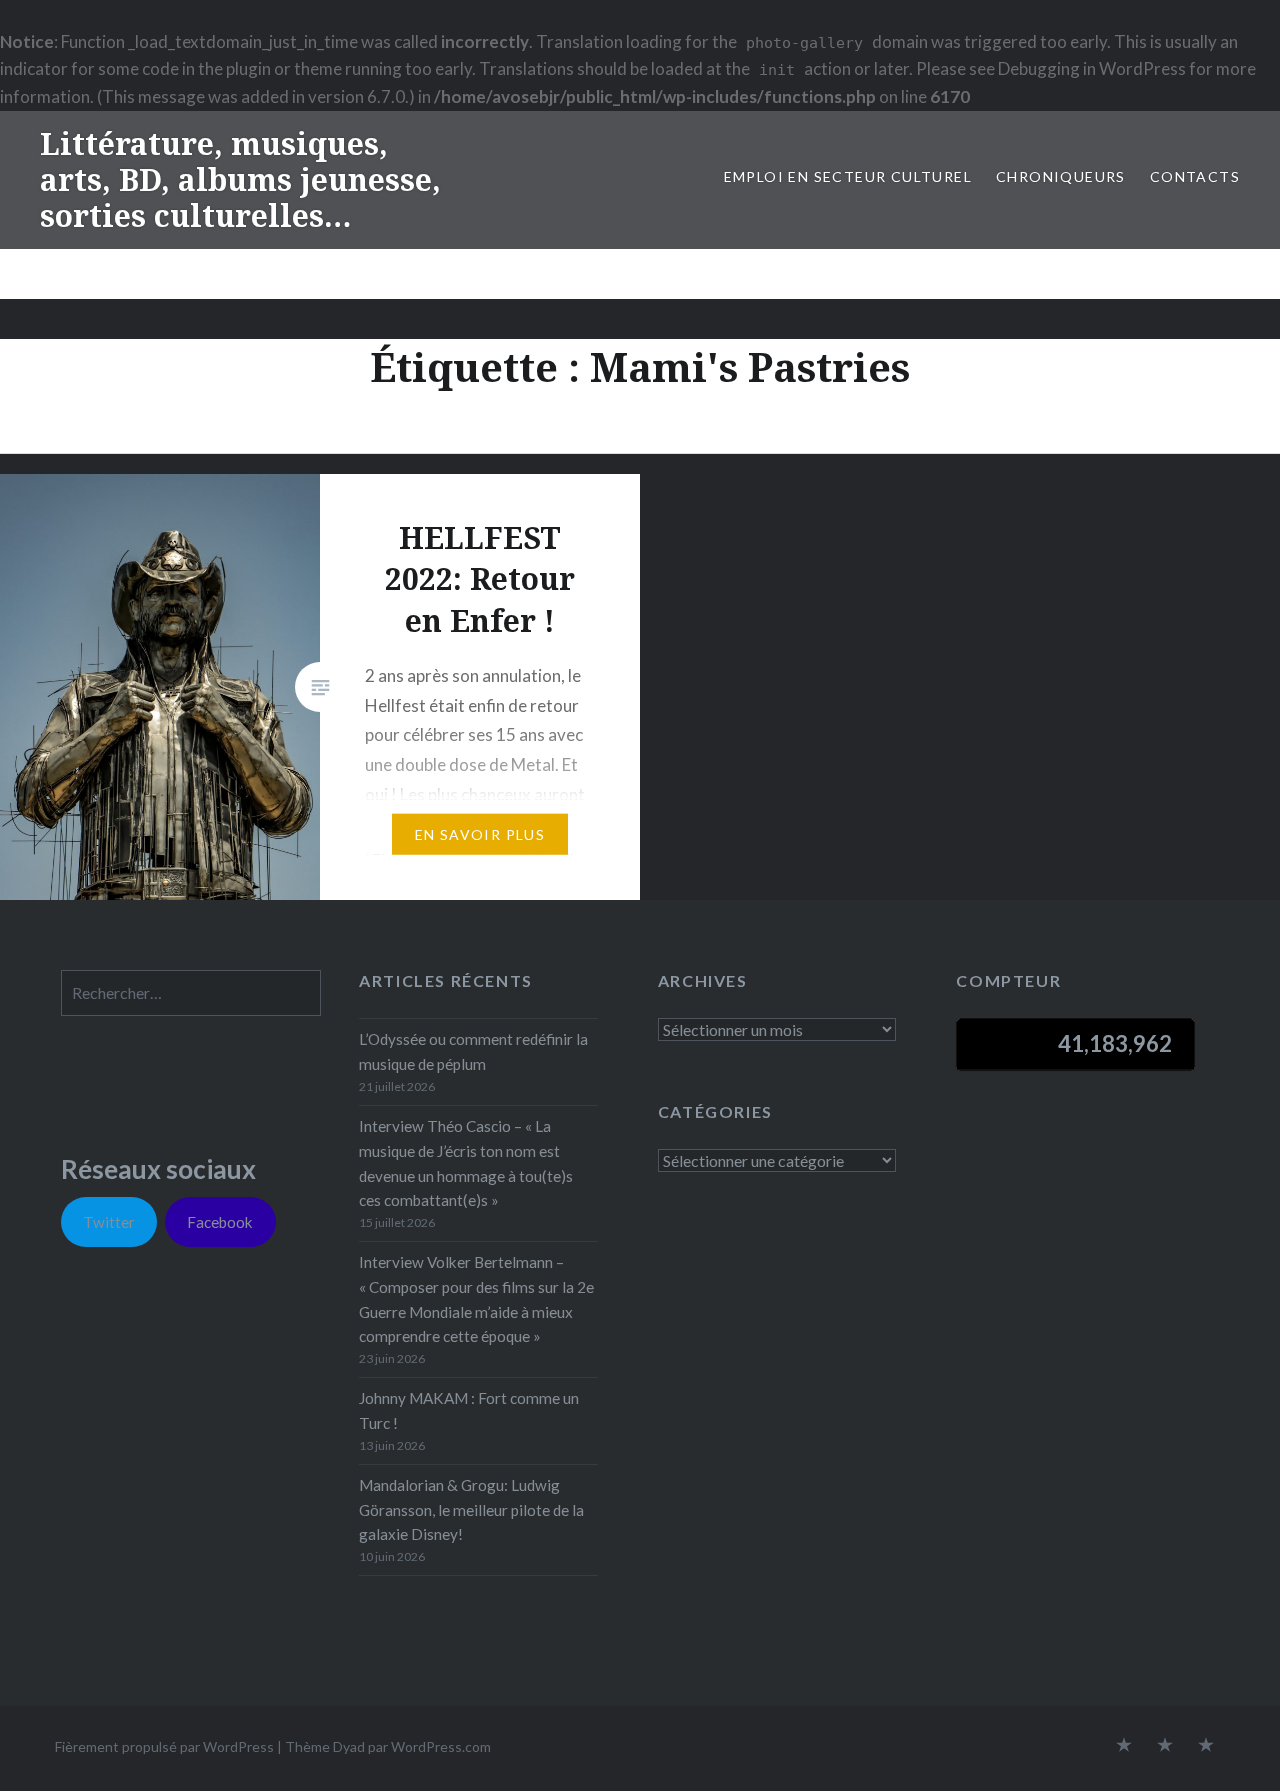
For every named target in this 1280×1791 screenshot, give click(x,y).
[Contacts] (1124, 1746)
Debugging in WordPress (1092, 68)
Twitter (109, 1222)
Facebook (220, 1222)
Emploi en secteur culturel (848, 176)
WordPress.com (441, 1746)
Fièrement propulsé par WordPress (164, 1746)
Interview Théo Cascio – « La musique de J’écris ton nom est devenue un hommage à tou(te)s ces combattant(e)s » (466, 1163)
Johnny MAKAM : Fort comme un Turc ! (469, 1410)
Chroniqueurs (1061, 176)
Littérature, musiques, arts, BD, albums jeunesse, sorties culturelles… (240, 179)
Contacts (1195, 176)
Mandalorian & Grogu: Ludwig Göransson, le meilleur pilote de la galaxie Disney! (471, 1510)
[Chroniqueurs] (1165, 1746)
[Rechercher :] (191, 993)
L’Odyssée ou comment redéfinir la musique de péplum (473, 1051)
